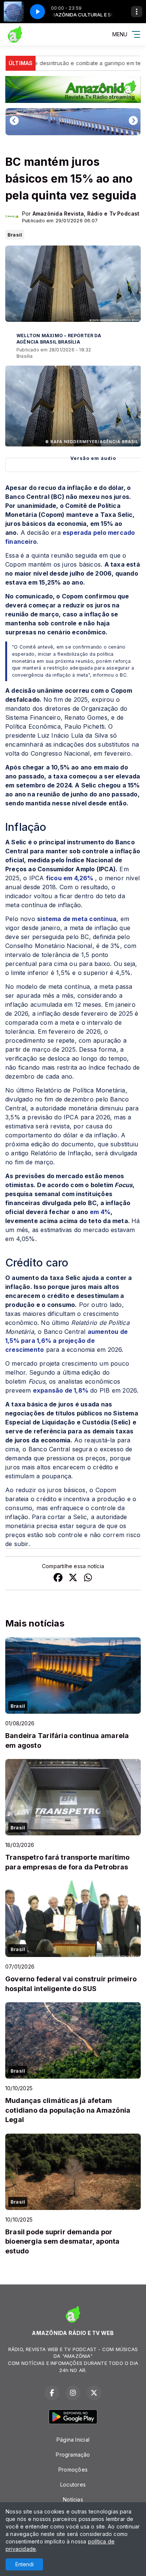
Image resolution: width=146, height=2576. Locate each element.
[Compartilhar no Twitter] (73, 1578)
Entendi (25, 2564)
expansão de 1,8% (61, 1390)
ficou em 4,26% (71, 878)
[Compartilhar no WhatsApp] (88, 1578)
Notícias (73, 2499)
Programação (73, 2455)
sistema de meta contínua (77, 919)
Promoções (73, 2470)
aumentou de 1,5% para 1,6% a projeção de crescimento (66, 1341)
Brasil (15, 235)
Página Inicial (73, 2440)
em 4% (100, 1212)
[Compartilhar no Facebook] (58, 1578)
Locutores (73, 2484)
